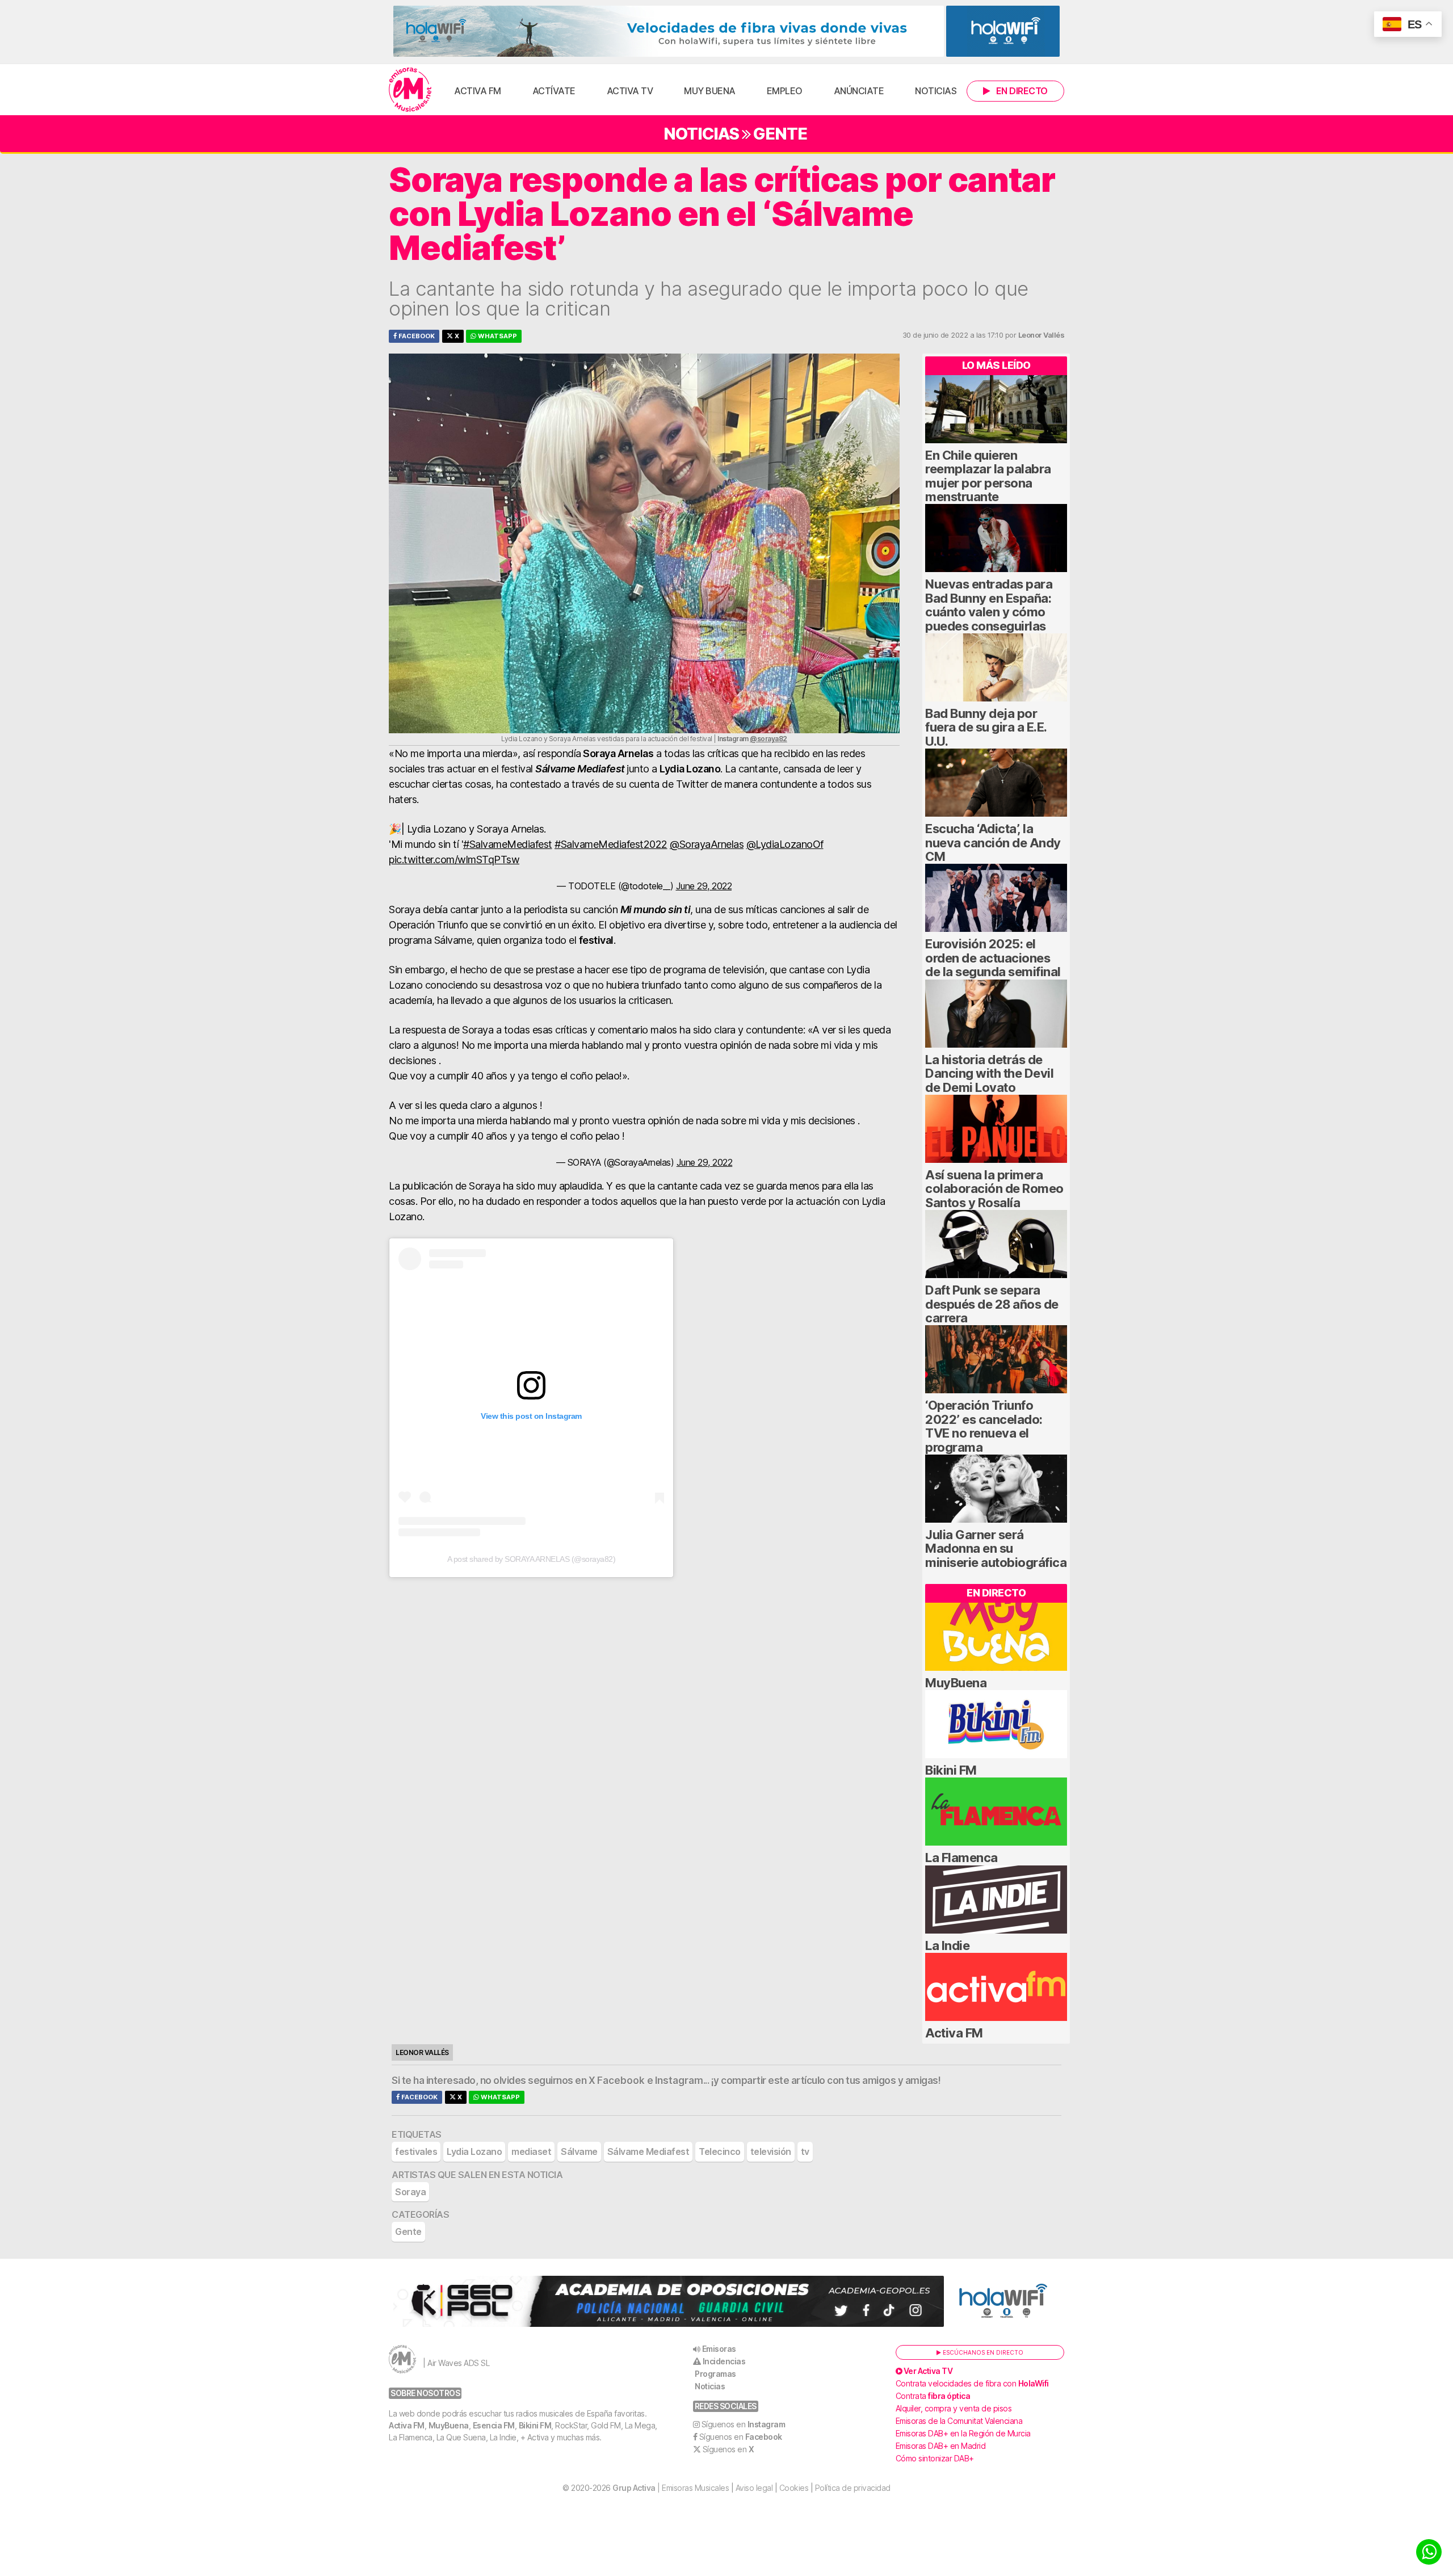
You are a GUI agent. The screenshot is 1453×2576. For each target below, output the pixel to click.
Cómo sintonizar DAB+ (935, 2458)
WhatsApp (497, 336)
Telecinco (720, 2151)
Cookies (794, 2488)
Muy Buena (710, 91)
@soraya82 (769, 739)
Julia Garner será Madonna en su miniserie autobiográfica (996, 1548)
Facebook (416, 336)
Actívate (554, 91)
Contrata (933, 2396)
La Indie (947, 1945)
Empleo (785, 91)
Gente (780, 134)
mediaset (531, 2151)
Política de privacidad (853, 2488)
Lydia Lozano (474, 2151)
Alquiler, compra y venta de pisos (954, 2408)
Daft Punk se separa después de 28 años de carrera (992, 1304)
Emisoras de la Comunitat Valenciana (959, 2421)
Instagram (679, 2081)
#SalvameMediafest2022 (611, 844)
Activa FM (478, 91)
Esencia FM (494, 2425)
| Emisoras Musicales (671, 2488)
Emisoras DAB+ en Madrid (941, 2446)
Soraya (410, 2192)
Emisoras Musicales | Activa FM (410, 90)
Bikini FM (951, 1770)
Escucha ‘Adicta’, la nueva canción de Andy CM (993, 842)
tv (805, 2151)
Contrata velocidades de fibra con (972, 2383)
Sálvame (579, 2151)
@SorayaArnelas (707, 844)
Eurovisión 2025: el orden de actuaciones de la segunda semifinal (993, 958)
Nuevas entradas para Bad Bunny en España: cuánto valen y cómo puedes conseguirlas (989, 605)
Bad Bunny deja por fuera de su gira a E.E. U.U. (986, 727)
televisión (771, 2151)
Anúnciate (859, 91)
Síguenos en (744, 2424)
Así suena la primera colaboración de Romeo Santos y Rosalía (994, 1189)
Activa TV (630, 91)
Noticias (936, 91)
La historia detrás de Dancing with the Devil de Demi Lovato (989, 1073)
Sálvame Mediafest (648, 2151)
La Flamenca (961, 1858)
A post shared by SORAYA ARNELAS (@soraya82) (532, 1559)
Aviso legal (754, 2488)
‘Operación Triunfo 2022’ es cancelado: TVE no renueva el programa (984, 1426)
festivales (416, 2151)
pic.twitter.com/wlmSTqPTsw (454, 860)
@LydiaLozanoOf (785, 844)
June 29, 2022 (704, 886)
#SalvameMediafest (508, 844)
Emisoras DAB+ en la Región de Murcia (963, 2433)
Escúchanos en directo (982, 2352)
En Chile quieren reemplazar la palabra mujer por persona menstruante (988, 476)
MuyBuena (956, 1683)
